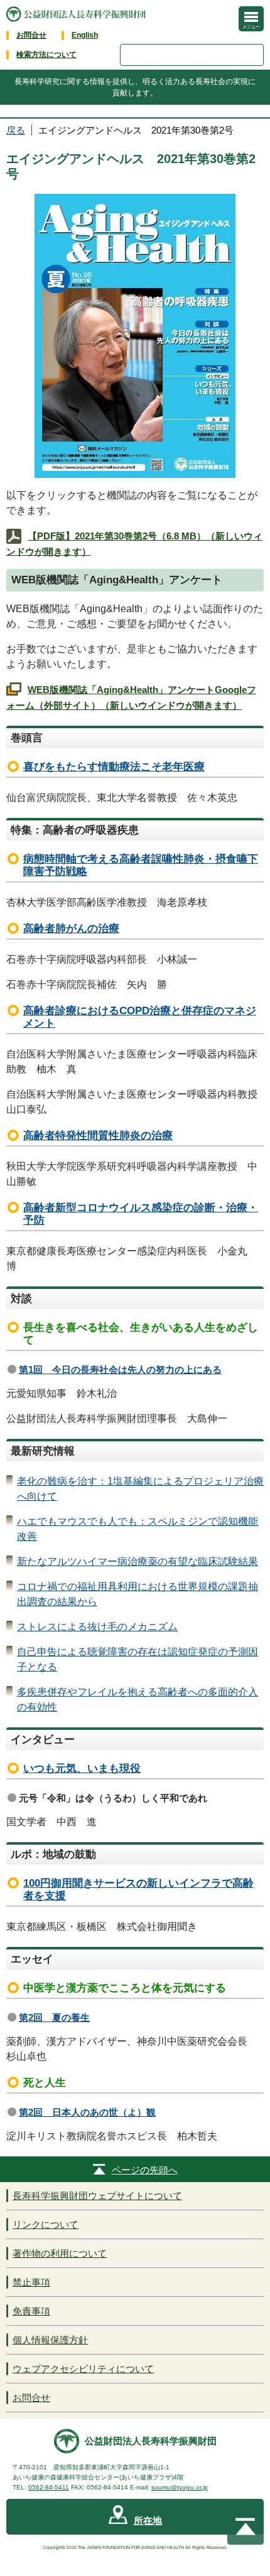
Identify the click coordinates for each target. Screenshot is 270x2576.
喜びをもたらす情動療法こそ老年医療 (114, 767)
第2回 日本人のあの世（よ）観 (87, 2112)
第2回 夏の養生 (54, 2017)
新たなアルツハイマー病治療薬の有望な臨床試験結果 (138, 1561)
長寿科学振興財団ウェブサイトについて (97, 2196)
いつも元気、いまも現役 (82, 1768)
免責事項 (31, 2311)
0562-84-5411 (49, 2487)
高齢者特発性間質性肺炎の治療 (98, 1136)
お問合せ (31, 35)
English (85, 35)
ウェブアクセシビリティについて (83, 2369)
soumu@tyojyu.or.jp (180, 2487)
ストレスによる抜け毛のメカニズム (97, 1627)
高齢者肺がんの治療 (71, 929)
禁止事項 (31, 2282)
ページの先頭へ (145, 2170)
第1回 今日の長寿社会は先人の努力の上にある (120, 1370)
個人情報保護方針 (50, 2340)
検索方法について (46, 55)
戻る (16, 130)
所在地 (148, 2520)
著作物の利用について (60, 2253)
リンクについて (46, 2224)
